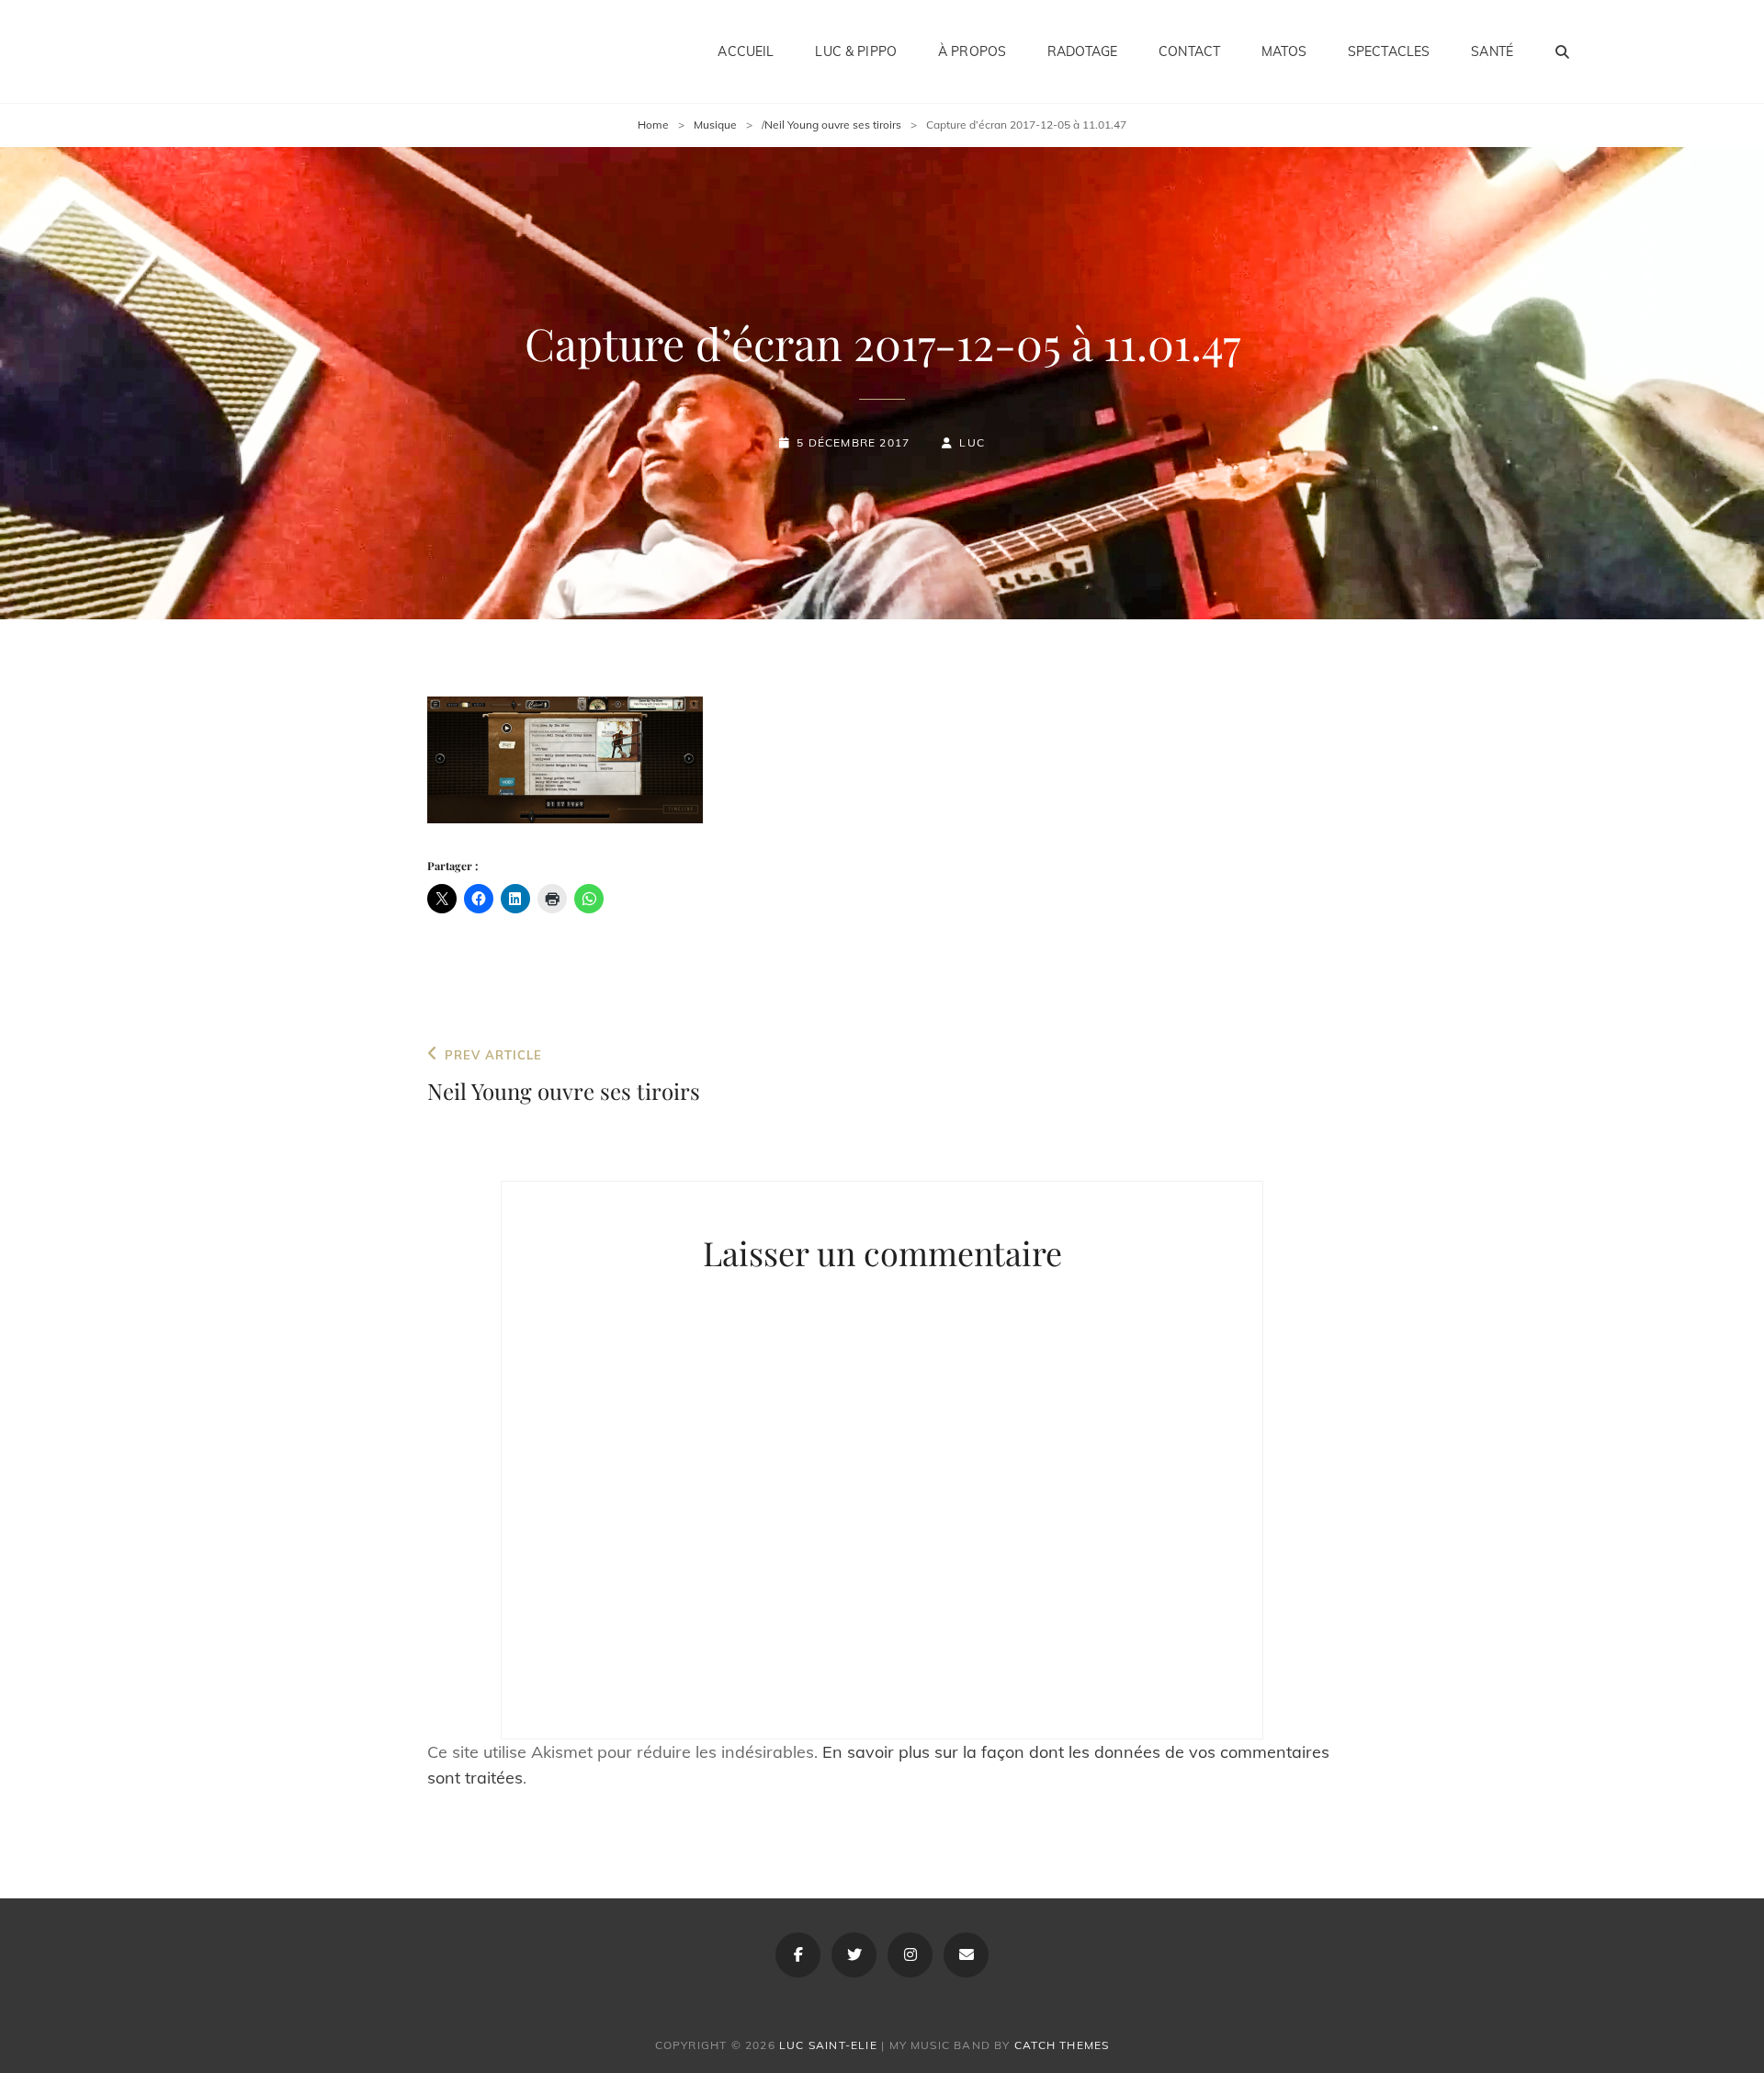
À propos (972, 51)
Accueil (746, 51)
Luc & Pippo (856, 51)
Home (653, 125)
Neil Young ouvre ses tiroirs (833, 125)
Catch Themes (1062, 2045)
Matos (1284, 51)
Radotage (1082, 51)
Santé (1492, 51)
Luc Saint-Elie (828, 2045)
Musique (715, 125)
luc (972, 442)
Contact (1189, 51)
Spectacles (1389, 51)
